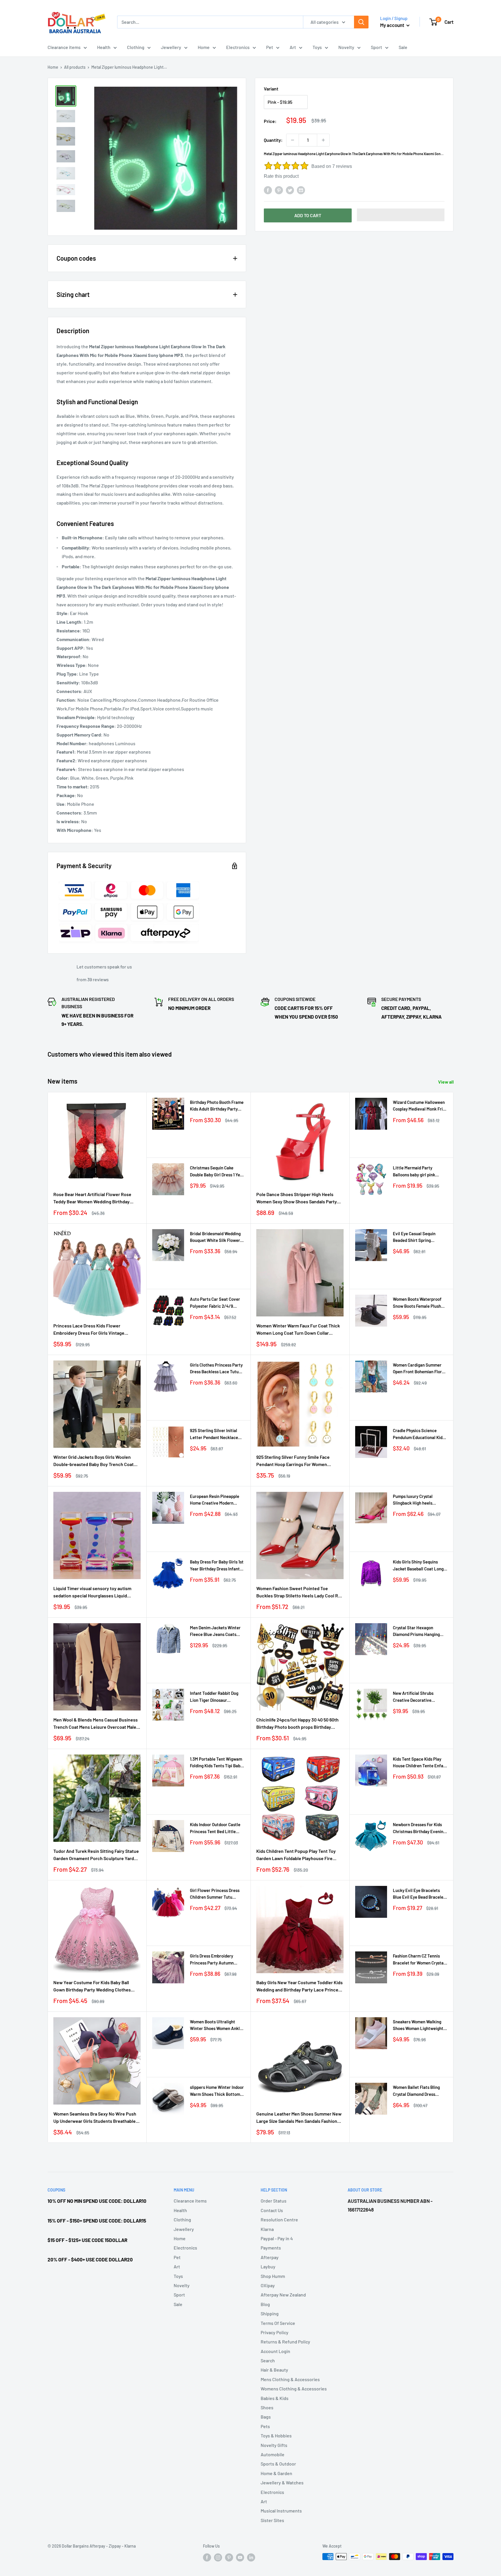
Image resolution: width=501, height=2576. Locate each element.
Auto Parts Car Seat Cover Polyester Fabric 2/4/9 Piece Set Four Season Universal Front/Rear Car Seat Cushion (215, 1303)
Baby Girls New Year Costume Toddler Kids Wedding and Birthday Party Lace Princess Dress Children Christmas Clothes (300, 1987)
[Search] (361, 22)
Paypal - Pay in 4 (277, 2238)
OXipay (268, 2285)
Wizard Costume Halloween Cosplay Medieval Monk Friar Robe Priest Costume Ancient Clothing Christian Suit (420, 1106)
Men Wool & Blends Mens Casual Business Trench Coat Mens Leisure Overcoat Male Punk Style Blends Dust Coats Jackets (96, 1724)
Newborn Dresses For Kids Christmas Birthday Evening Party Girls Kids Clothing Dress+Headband (419, 1828)
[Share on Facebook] (268, 190)
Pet (270, 47)
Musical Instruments (281, 2511)
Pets (265, 2426)
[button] (401, 215)
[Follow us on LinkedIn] (251, 2557)
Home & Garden (276, 2473)
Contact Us (272, 2210)
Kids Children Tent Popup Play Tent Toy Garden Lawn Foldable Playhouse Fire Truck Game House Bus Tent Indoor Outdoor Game (296, 1855)
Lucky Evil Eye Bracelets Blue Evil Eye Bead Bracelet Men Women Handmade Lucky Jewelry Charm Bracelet (419, 1894)
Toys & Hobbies (276, 2436)
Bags (266, 2417)
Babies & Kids (275, 2398)
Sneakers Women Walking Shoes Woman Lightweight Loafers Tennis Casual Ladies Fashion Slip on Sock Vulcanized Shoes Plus (419, 2026)
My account (393, 25)
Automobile (273, 2454)
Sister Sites (272, 2520)
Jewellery (171, 47)
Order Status (274, 2201)
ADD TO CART (308, 215)
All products (75, 67)
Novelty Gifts (274, 2445)
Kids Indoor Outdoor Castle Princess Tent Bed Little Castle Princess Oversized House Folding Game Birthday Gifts (215, 1828)
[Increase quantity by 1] (323, 140)
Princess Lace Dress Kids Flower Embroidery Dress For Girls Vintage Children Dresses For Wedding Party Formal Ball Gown (90, 1330)
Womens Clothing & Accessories (294, 2389)
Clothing (136, 47)
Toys (317, 47)
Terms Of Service (278, 2323)
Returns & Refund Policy (285, 2342)
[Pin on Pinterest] (279, 190)
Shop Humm (273, 2276)
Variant (271, 89)
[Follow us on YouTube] (240, 2557)
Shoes (267, 2407)
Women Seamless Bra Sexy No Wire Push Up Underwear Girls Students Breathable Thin (95, 2118)
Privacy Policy (275, 2332)
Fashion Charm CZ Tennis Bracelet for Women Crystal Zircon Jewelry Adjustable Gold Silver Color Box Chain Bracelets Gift (419, 1960)
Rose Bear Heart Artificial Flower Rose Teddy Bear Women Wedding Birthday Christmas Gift (92, 1198)
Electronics (238, 47)
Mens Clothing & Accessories (290, 2379)
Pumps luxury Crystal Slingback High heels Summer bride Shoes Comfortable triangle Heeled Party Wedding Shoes (420, 1500)
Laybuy (268, 2266)
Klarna (267, 2229)
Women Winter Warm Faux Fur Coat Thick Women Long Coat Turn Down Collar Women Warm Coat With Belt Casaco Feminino (298, 1330)
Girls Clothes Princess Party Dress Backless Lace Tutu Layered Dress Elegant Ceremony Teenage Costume (217, 1369)
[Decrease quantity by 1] (293, 140)
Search (268, 2360)
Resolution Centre (279, 2219)
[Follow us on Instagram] (218, 2557)
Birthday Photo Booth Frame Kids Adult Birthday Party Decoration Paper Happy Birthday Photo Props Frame (217, 1106)
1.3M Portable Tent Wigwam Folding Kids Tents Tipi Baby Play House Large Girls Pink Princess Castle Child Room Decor (216, 1763)
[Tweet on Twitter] (290, 190)
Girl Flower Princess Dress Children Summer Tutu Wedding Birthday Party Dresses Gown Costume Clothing (215, 1894)
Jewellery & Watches (282, 2482)
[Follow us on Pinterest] (229, 2557)
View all (446, 1082)
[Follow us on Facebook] (207, 2557)
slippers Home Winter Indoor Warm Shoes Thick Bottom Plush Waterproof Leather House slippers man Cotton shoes (217, 2091)
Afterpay (270, 2257)
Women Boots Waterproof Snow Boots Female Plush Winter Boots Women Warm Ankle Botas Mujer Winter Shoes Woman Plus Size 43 (419, 1303)
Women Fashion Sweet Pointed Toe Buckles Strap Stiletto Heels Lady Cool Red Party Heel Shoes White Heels (300, 1592)
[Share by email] (301, 190)
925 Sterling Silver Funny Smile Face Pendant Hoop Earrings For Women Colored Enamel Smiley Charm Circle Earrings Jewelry (293, 1461)
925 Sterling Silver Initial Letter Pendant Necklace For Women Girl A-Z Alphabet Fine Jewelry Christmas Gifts (217, 1434)
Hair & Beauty (274, 2370)
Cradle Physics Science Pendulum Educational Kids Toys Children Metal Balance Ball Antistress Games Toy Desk (419, 1434)
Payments (271, 2248)
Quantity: (273, 140)
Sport (376, 47)
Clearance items (64, 47)
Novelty (346, 47)
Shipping (270, 2313)
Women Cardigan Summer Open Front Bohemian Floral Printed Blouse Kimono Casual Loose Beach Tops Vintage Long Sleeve (419, 1369)
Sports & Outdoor (278, 2464)
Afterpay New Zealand (283, 2295)
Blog (265, 2304)
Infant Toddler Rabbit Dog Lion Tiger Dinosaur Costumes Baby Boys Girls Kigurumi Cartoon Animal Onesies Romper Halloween (216, 1697)
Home (204, 47)
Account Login (275, 2351)
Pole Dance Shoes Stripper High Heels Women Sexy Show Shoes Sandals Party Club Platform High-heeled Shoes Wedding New (299, 1198)
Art (293, 47)
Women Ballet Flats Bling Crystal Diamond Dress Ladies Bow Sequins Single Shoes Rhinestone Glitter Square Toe (418, 2091)
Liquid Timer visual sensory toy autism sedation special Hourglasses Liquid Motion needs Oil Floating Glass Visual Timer (92, 1592)
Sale (403, 47)
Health (104, 47)
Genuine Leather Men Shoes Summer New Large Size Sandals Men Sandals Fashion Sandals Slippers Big (299, 2118)
